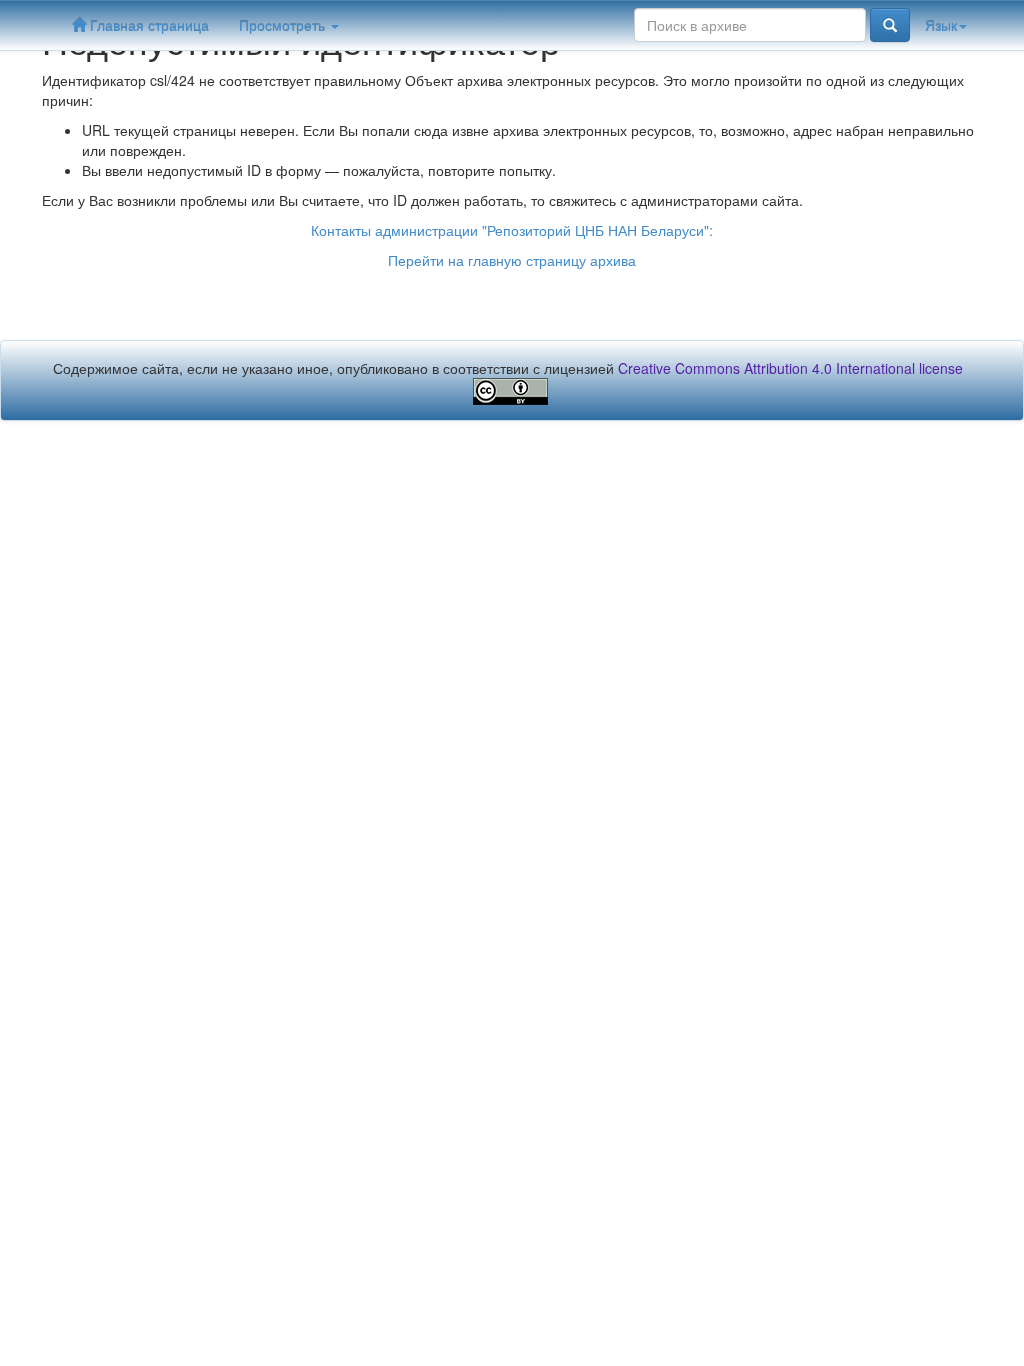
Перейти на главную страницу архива (512, 260)
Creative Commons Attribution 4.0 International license (790, 368)
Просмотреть (284, 25)
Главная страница (147, 25)
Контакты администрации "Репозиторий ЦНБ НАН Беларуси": (512, 230)
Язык (941, 25)
